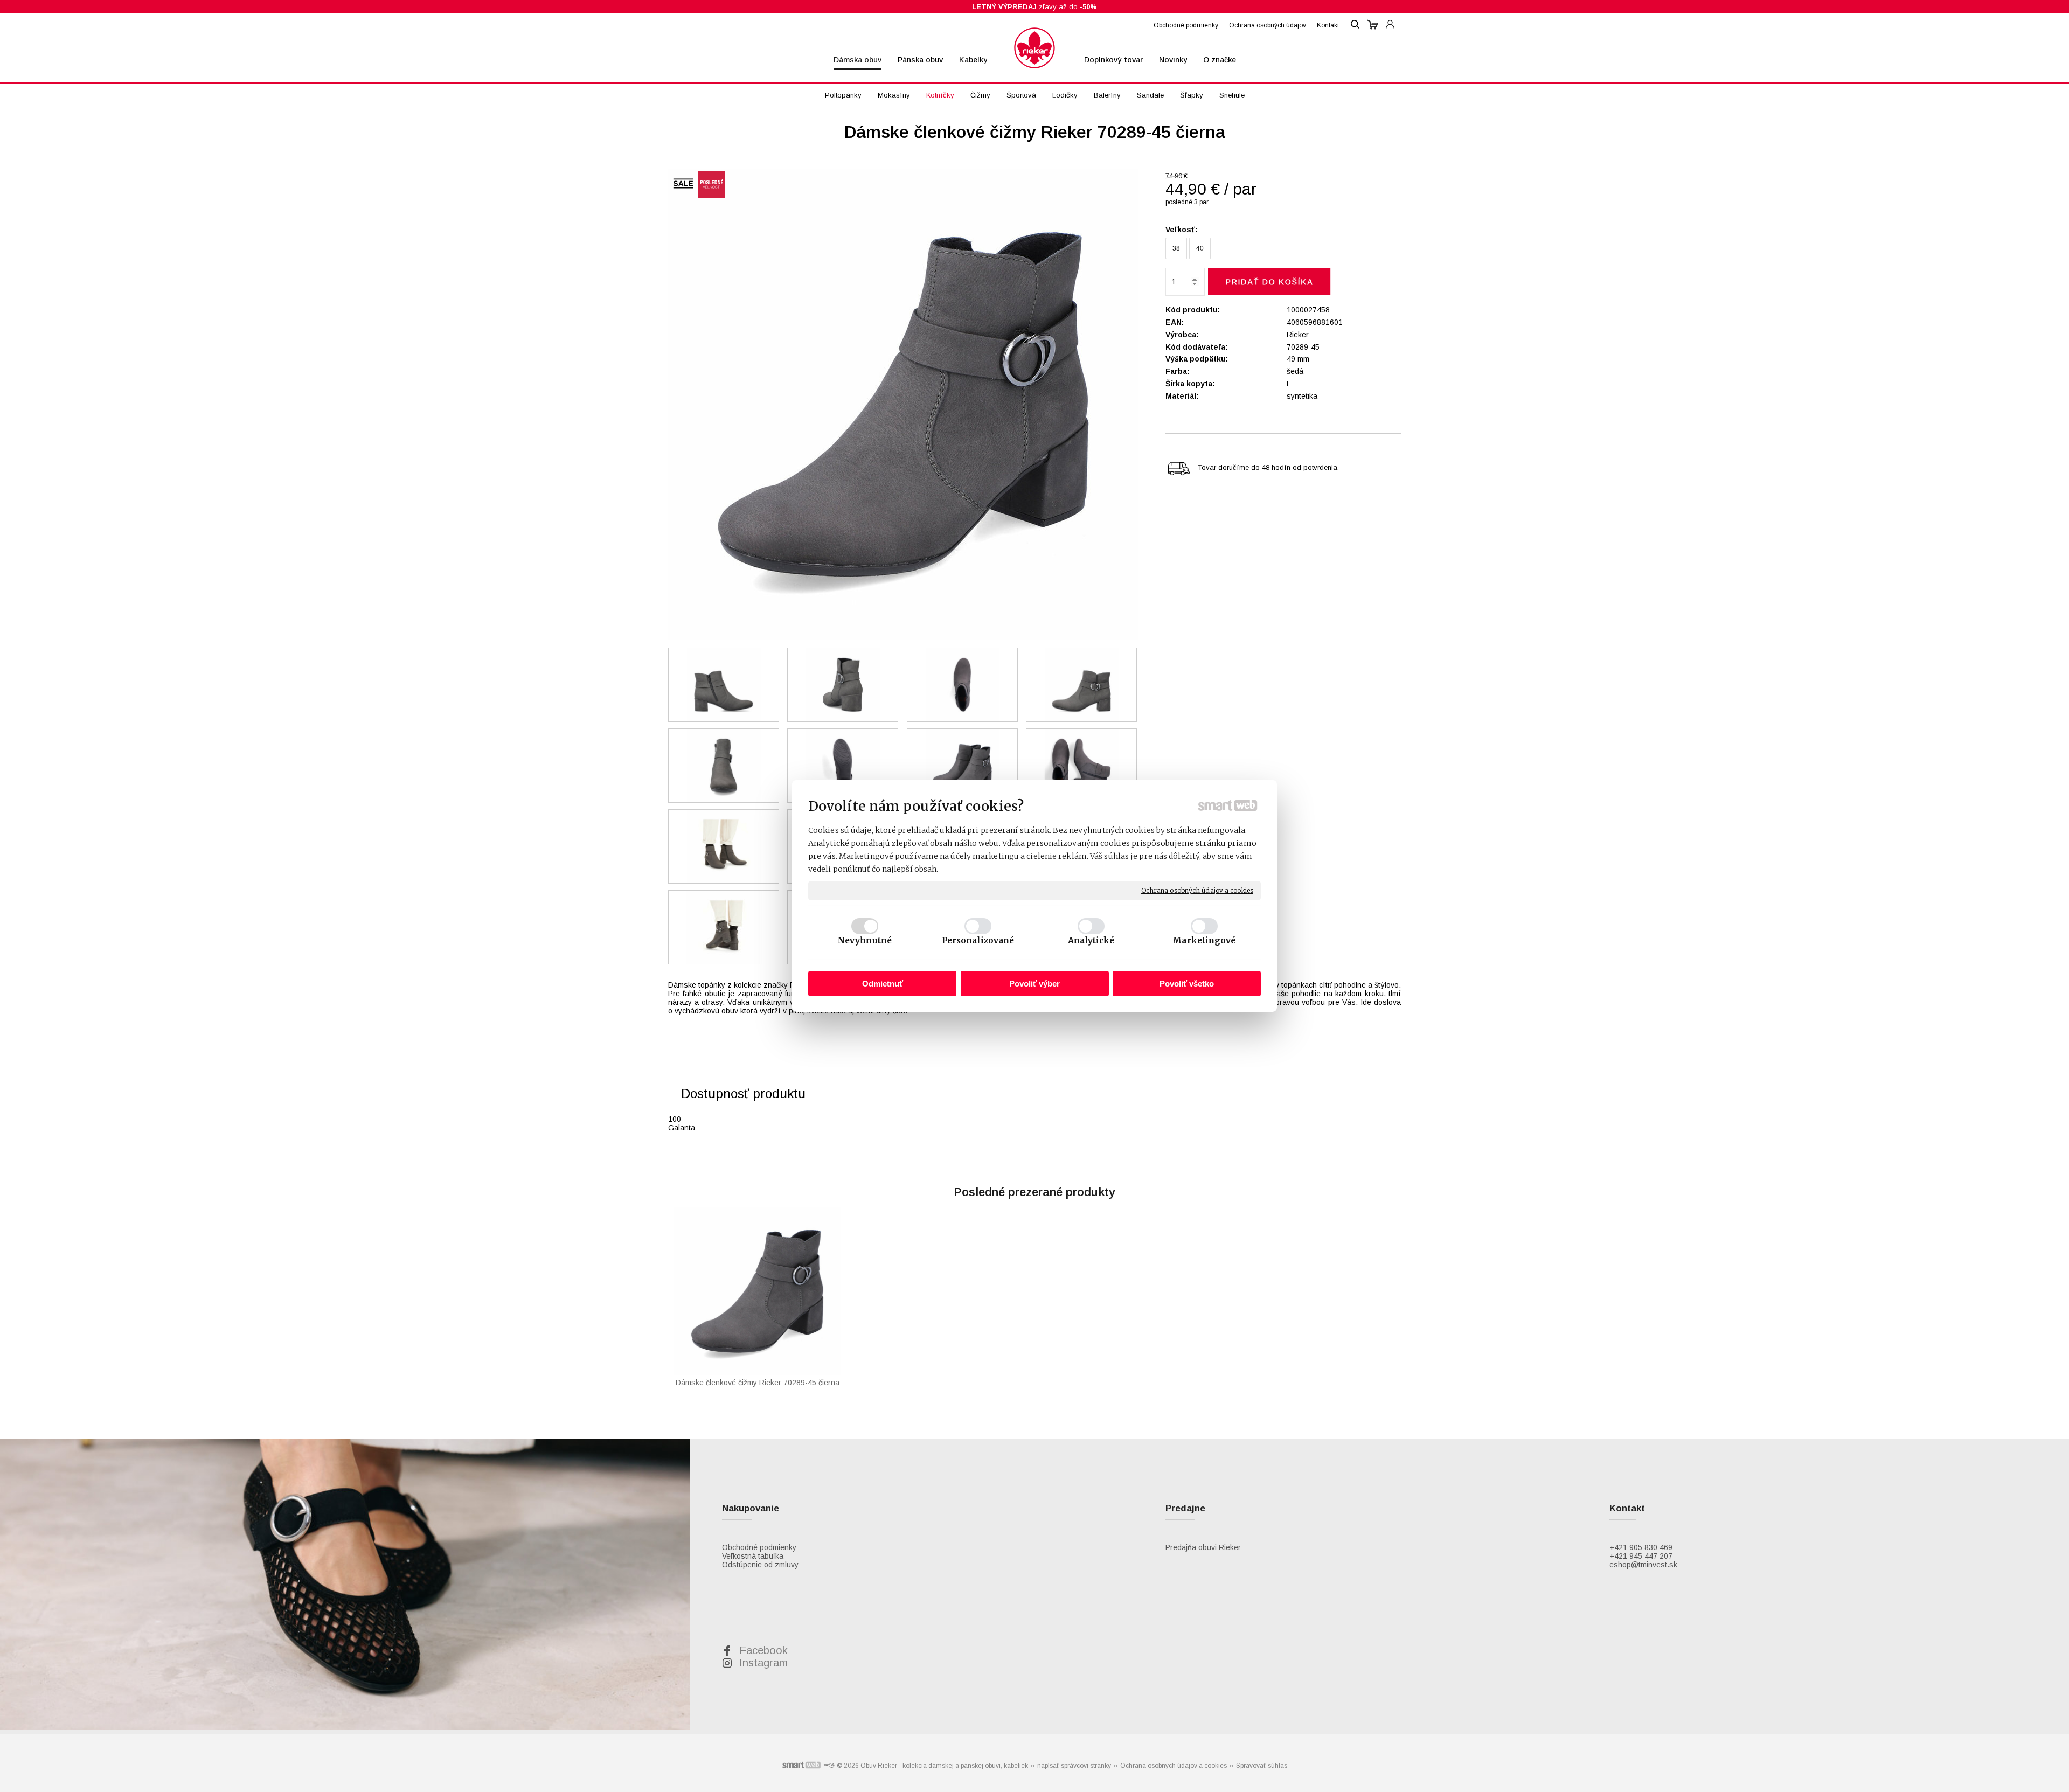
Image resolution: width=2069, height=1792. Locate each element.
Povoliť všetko (1187, 984)
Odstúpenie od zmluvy (760, 1565)
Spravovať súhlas (1262, 1766)
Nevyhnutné (865, 940)
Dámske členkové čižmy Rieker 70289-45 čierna (758, 1383)
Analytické (1091, 940)
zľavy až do (1034, 7)
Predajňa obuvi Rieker (1203, 1547)
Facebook (763, 1650)
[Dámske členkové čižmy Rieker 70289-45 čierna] (903, 405)
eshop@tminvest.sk (1643, 1565)
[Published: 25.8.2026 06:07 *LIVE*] (829, 1766)
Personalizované (978, 940)
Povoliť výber (1034, 984)
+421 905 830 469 (1641, 1547)
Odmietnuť (883, 984)
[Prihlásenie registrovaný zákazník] (1390, 19)
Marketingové (1204, 940)
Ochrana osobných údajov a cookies (1197, 890)
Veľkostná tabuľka (753, 1556)
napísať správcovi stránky (1074, 1766)
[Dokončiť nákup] (1373, 25)
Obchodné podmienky (759, 1547)
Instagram (763, 1663)
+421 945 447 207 (1641, 1556)
